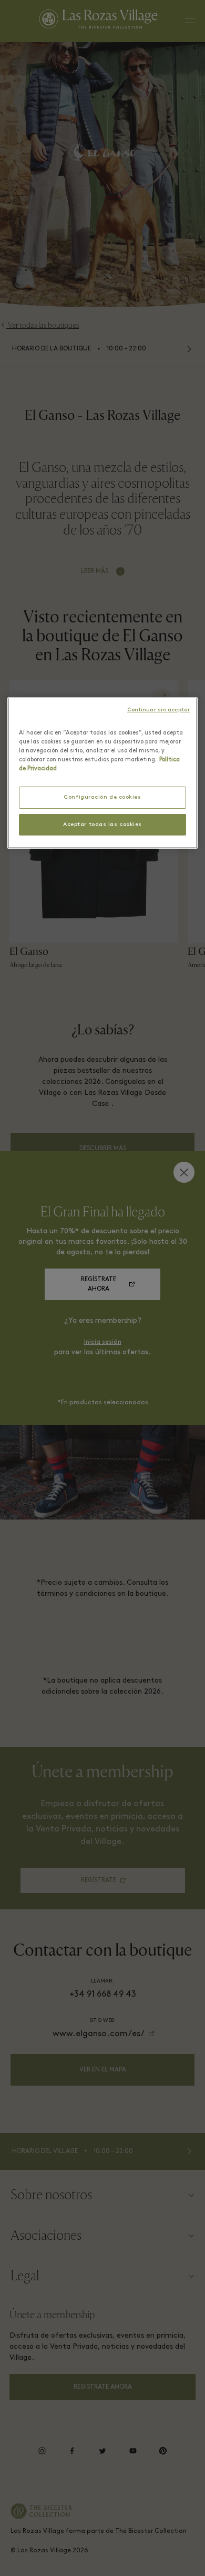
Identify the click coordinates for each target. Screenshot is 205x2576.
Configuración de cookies (102, 797)
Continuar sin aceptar (158, 710)
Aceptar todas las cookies (102, 824)
